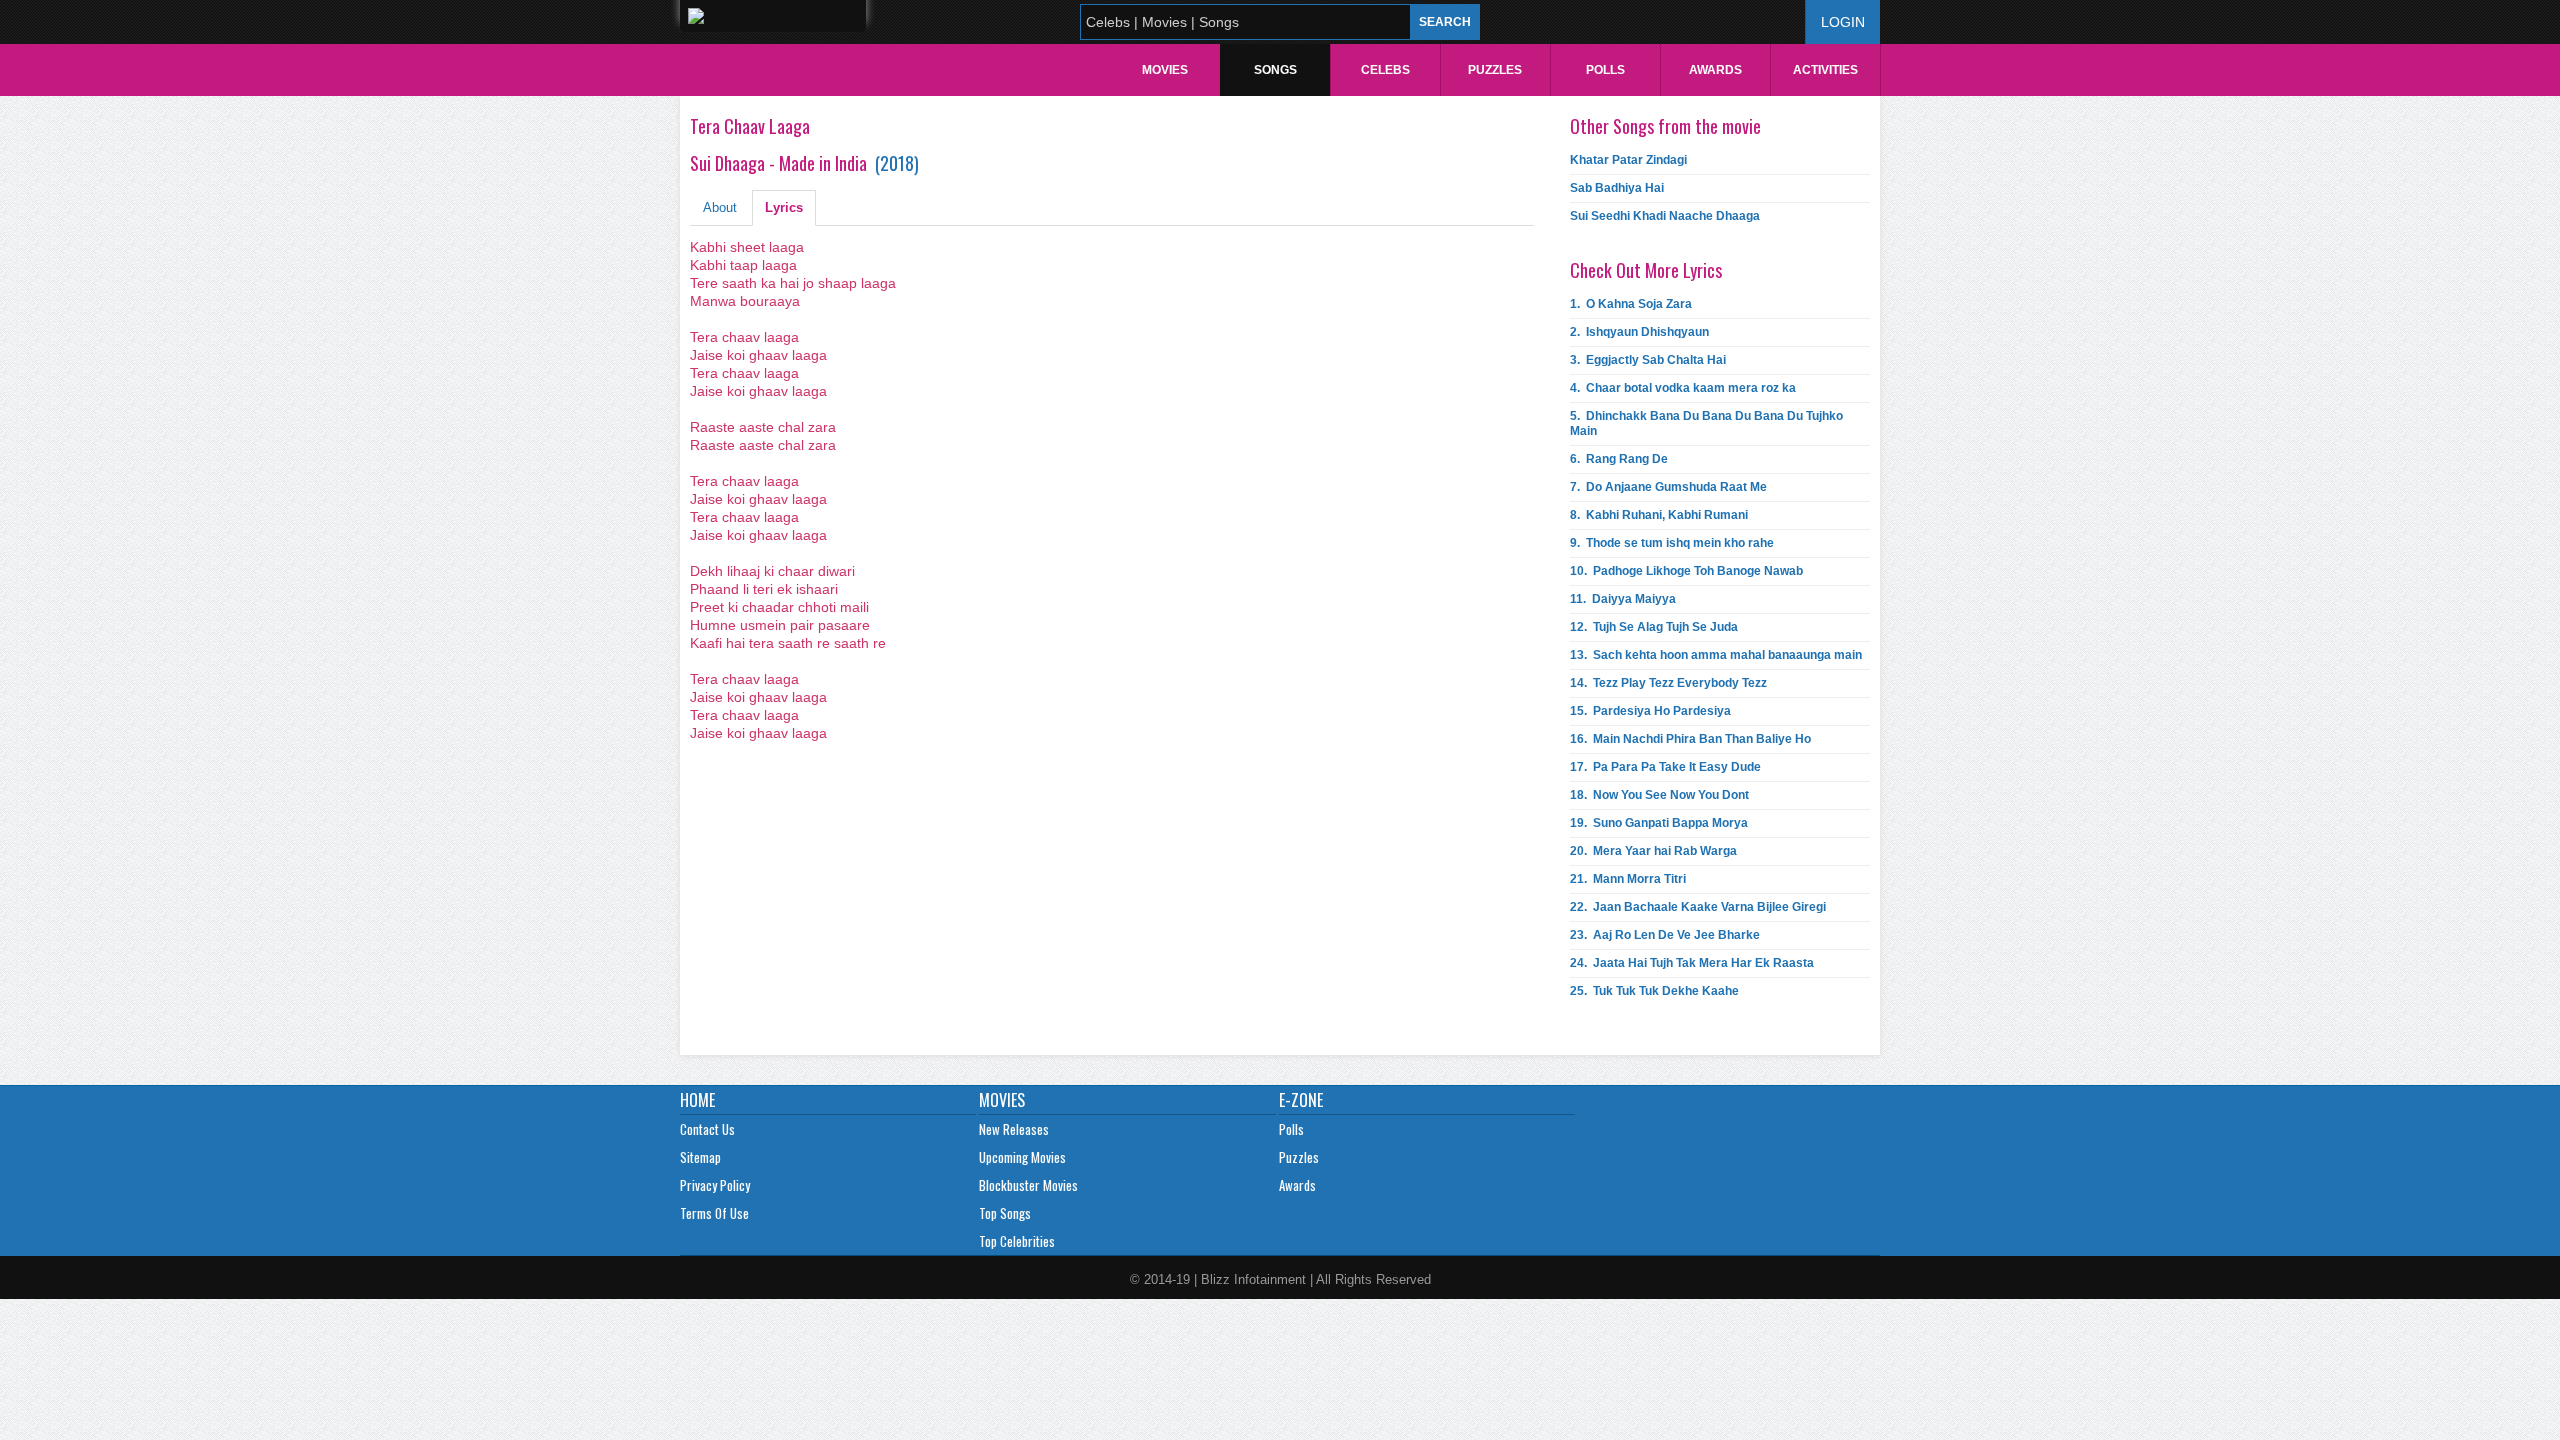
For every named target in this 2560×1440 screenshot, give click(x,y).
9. (1672, 543)
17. (1665, 767)
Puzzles (1495, 70)
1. (1631, 304)
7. (1668, 487)
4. (1683, 388)
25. (1654, 991)
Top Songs (1005, 1213)
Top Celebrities (1017, 1241)
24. (1692, 963)
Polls (1605, 70)
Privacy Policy (715, 1185)
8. (1659, 515)
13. (1716, 655)
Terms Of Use (714, 1213)
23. (1665, 935)
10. (1686, 571)
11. (1623, 599)
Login (1843, 22)
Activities (1825, 70)
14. (1668, 683)
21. (1628, 879)
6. (1619, 459)
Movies (1165, 70)
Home (697, 1100)
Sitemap (700, 1157)
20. (1653, 851)
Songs (1275, 70)
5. (1706, 423)
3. (1648, 360)
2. (1639, 332)
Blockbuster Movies (1028, 1185)
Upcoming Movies (1022, 1157)
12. (1654, 627)
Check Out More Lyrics (1646, 270)
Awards (1715, 70)
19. (1659, 823)
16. (1690, 739)
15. (1650, 711)
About (720, 207)
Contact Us (707, 1129)
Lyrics (784, 207)
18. (1659, 795)
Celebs (1385, 70)
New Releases (1014, 1129)
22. (1698, 907)
